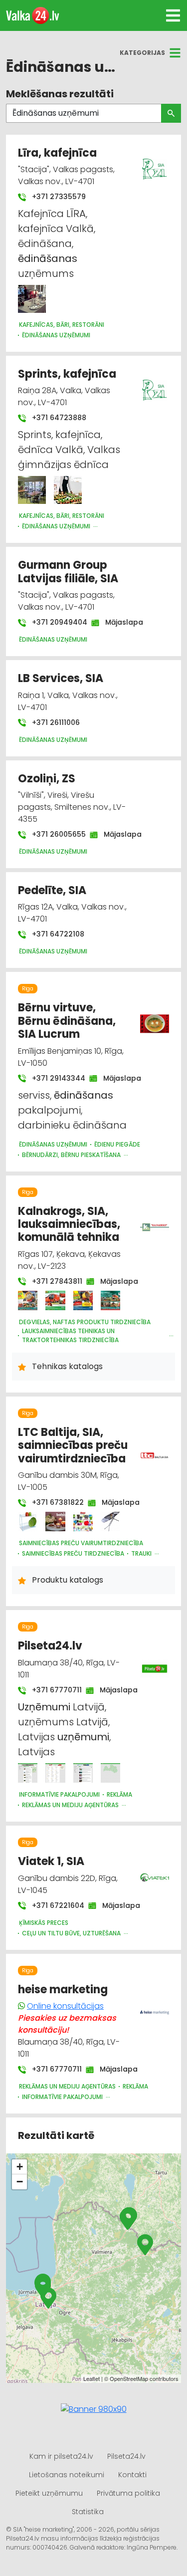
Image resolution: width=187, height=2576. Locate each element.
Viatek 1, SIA (51, 1861)
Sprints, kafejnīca (67, 374)
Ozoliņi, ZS (47, 779)
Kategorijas (142, 53)
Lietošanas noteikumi (67, 2475)
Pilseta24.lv (50, 1646)
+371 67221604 (53, 1905)
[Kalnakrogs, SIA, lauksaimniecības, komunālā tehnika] (28, 1300)
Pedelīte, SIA (52, 890)
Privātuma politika (128, 2493)
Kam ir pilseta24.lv (61, 2456)
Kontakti (132, 2475)
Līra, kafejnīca (57, 153)
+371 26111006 (55, 722)
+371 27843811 (52, 1281)
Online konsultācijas (65, 2006)
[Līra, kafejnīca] (32, 299)
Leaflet (92, 2378)
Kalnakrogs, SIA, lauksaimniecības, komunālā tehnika (69, 1224)
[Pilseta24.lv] (28, 1773)
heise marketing (63, 1990)
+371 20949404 (55, 622)
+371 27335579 (58, 197)
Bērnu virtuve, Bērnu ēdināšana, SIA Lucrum (67, 1021)
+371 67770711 (52, 1690)
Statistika (88, 2512)
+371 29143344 (54, 1078)
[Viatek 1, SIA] (155, 1872)
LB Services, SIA (61, 678)
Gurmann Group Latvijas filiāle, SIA (68, 572)
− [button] (20, 2182)
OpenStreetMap (129, 2378)
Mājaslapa (119, 622)
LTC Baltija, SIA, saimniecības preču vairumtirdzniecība (73, 1445)
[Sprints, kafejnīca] (32, 490)
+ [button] (20, 2167)
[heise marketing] (155, 2007)
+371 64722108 (57, 934)
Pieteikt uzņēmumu (49, 2493)
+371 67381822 (53, 1502)
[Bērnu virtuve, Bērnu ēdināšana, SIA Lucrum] (155, 1018)
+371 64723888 (58, 418)
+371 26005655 (54, 834)
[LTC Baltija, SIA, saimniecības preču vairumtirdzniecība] (28, 1522)
